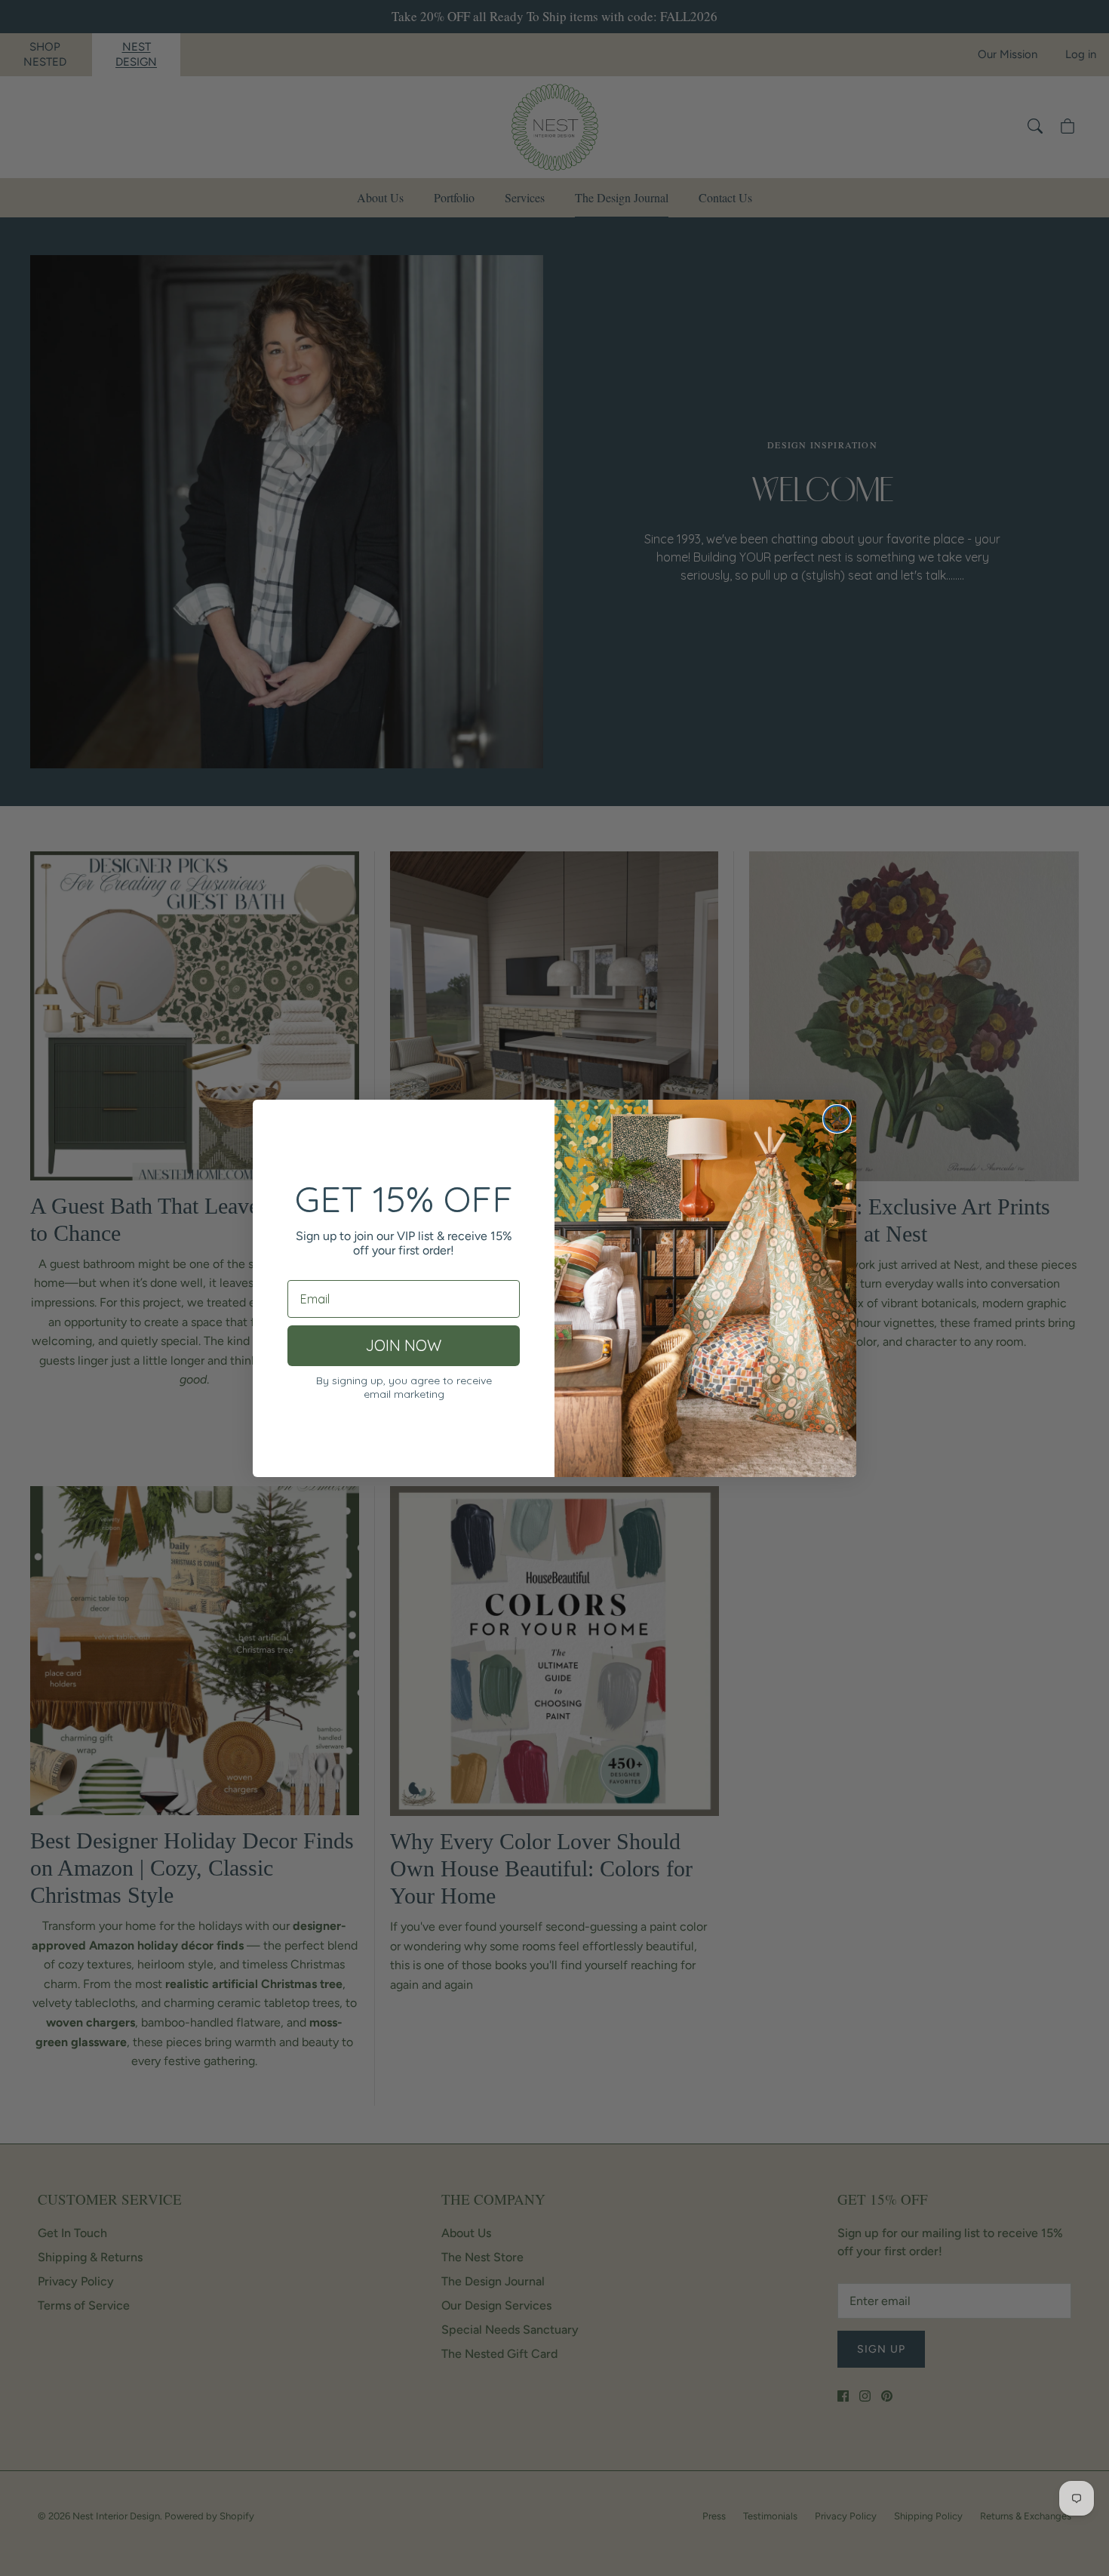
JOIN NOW (404, 1345)
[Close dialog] (837, 1119)
